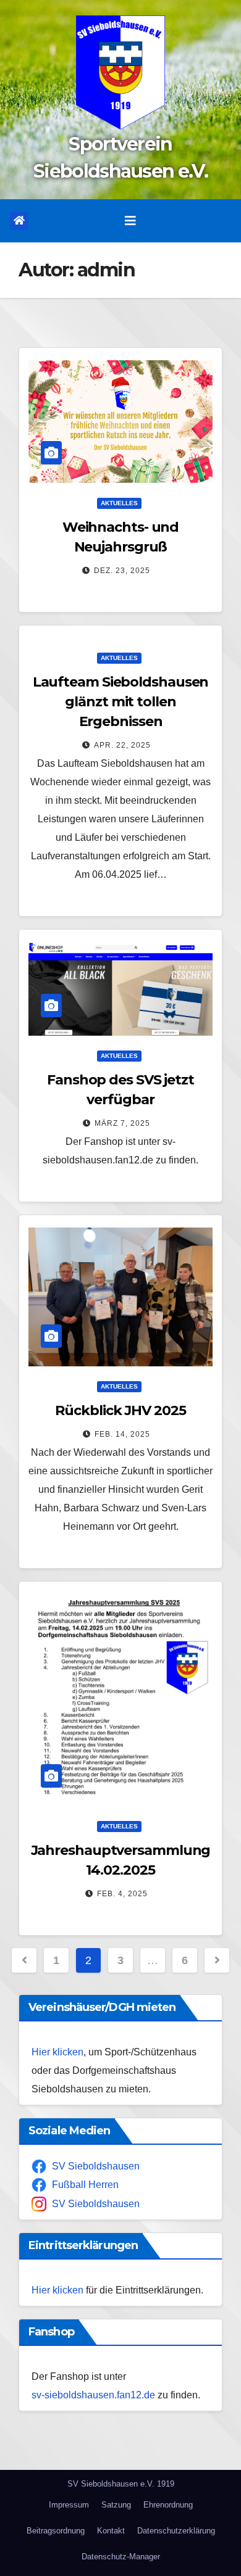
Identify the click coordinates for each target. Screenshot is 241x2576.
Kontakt (111, 2531)
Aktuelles (119, 503)
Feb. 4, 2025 (122, 1894)
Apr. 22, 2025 (122, 745)
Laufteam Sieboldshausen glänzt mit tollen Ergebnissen (121, 702)
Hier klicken (57, 2052)
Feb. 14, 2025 (122, 1434)
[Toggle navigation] (130, 221)
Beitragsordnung (56, 2531)
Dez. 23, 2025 (122, 571)
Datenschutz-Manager (121, 2557)
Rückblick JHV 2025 (120, 1410)
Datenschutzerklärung (176, 2531)
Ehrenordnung (168, 2505)
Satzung (116, 2505)
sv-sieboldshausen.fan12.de (93, 2395)
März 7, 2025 (122, 1123)
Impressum (69, 2505)
